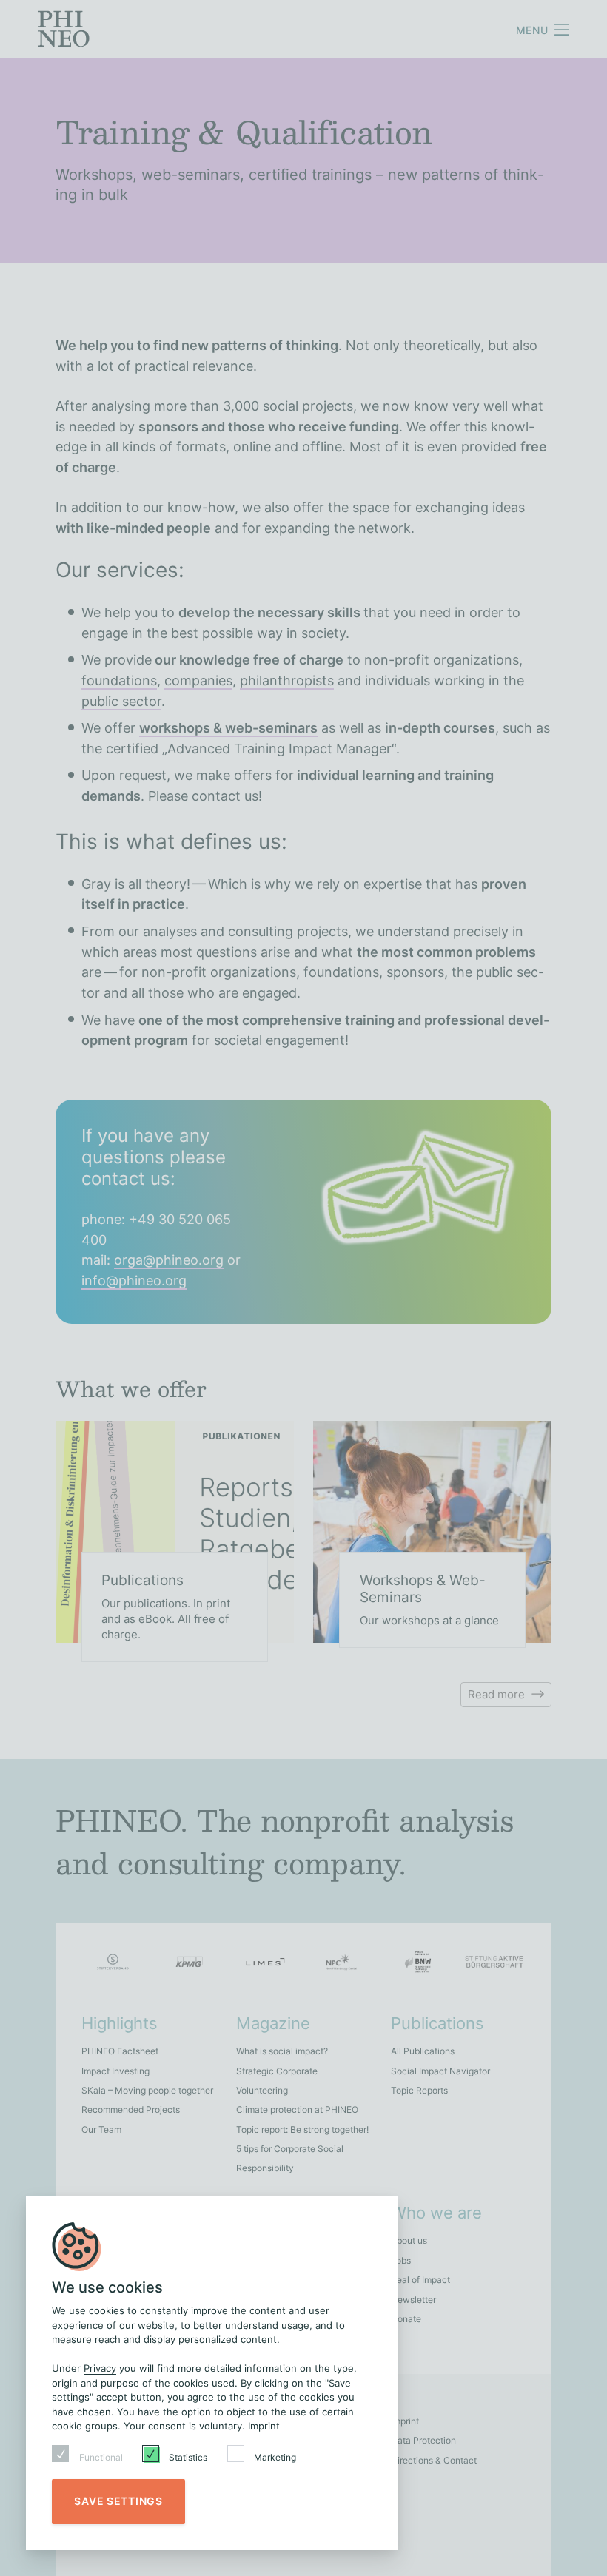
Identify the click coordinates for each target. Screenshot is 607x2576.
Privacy (100, 2368)
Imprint (264, 2426)
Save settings (118, 2501)
